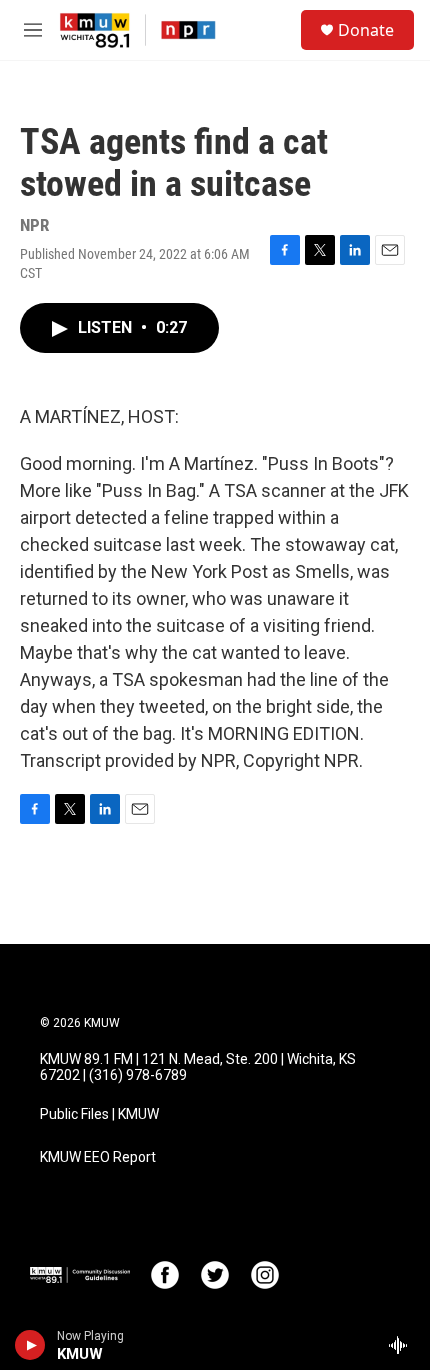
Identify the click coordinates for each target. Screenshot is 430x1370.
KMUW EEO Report (98, 1157)
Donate (366, 30)
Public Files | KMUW (99, 1114)
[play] (30, 1345)
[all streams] (403, 1345)
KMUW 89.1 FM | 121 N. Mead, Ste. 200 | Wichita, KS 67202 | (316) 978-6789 (198, 1067)
